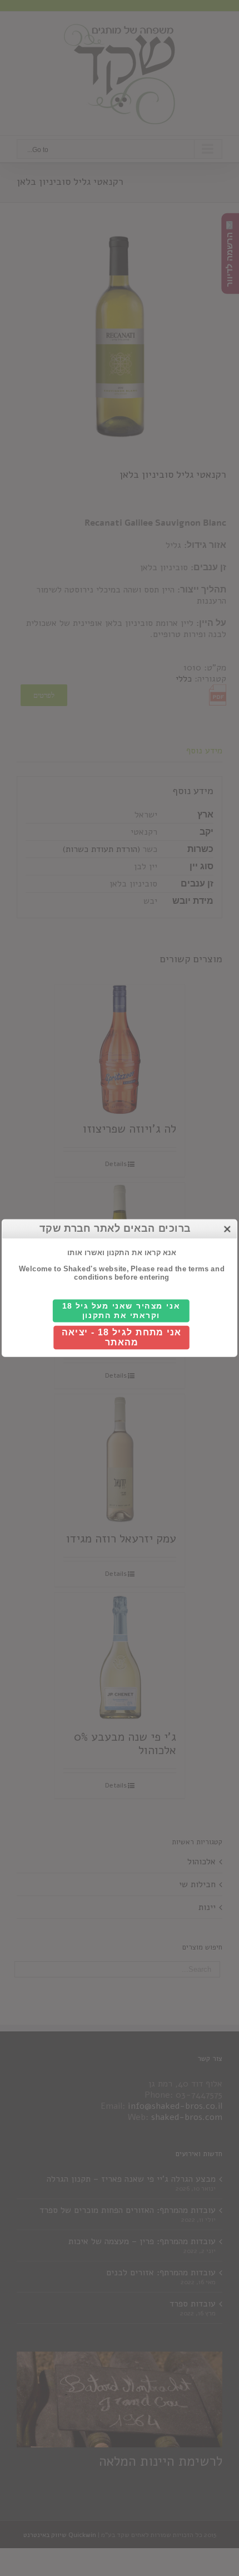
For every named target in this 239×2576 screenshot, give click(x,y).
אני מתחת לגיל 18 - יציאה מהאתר (121, 1338)
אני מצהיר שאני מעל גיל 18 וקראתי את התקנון (121, 1311)
